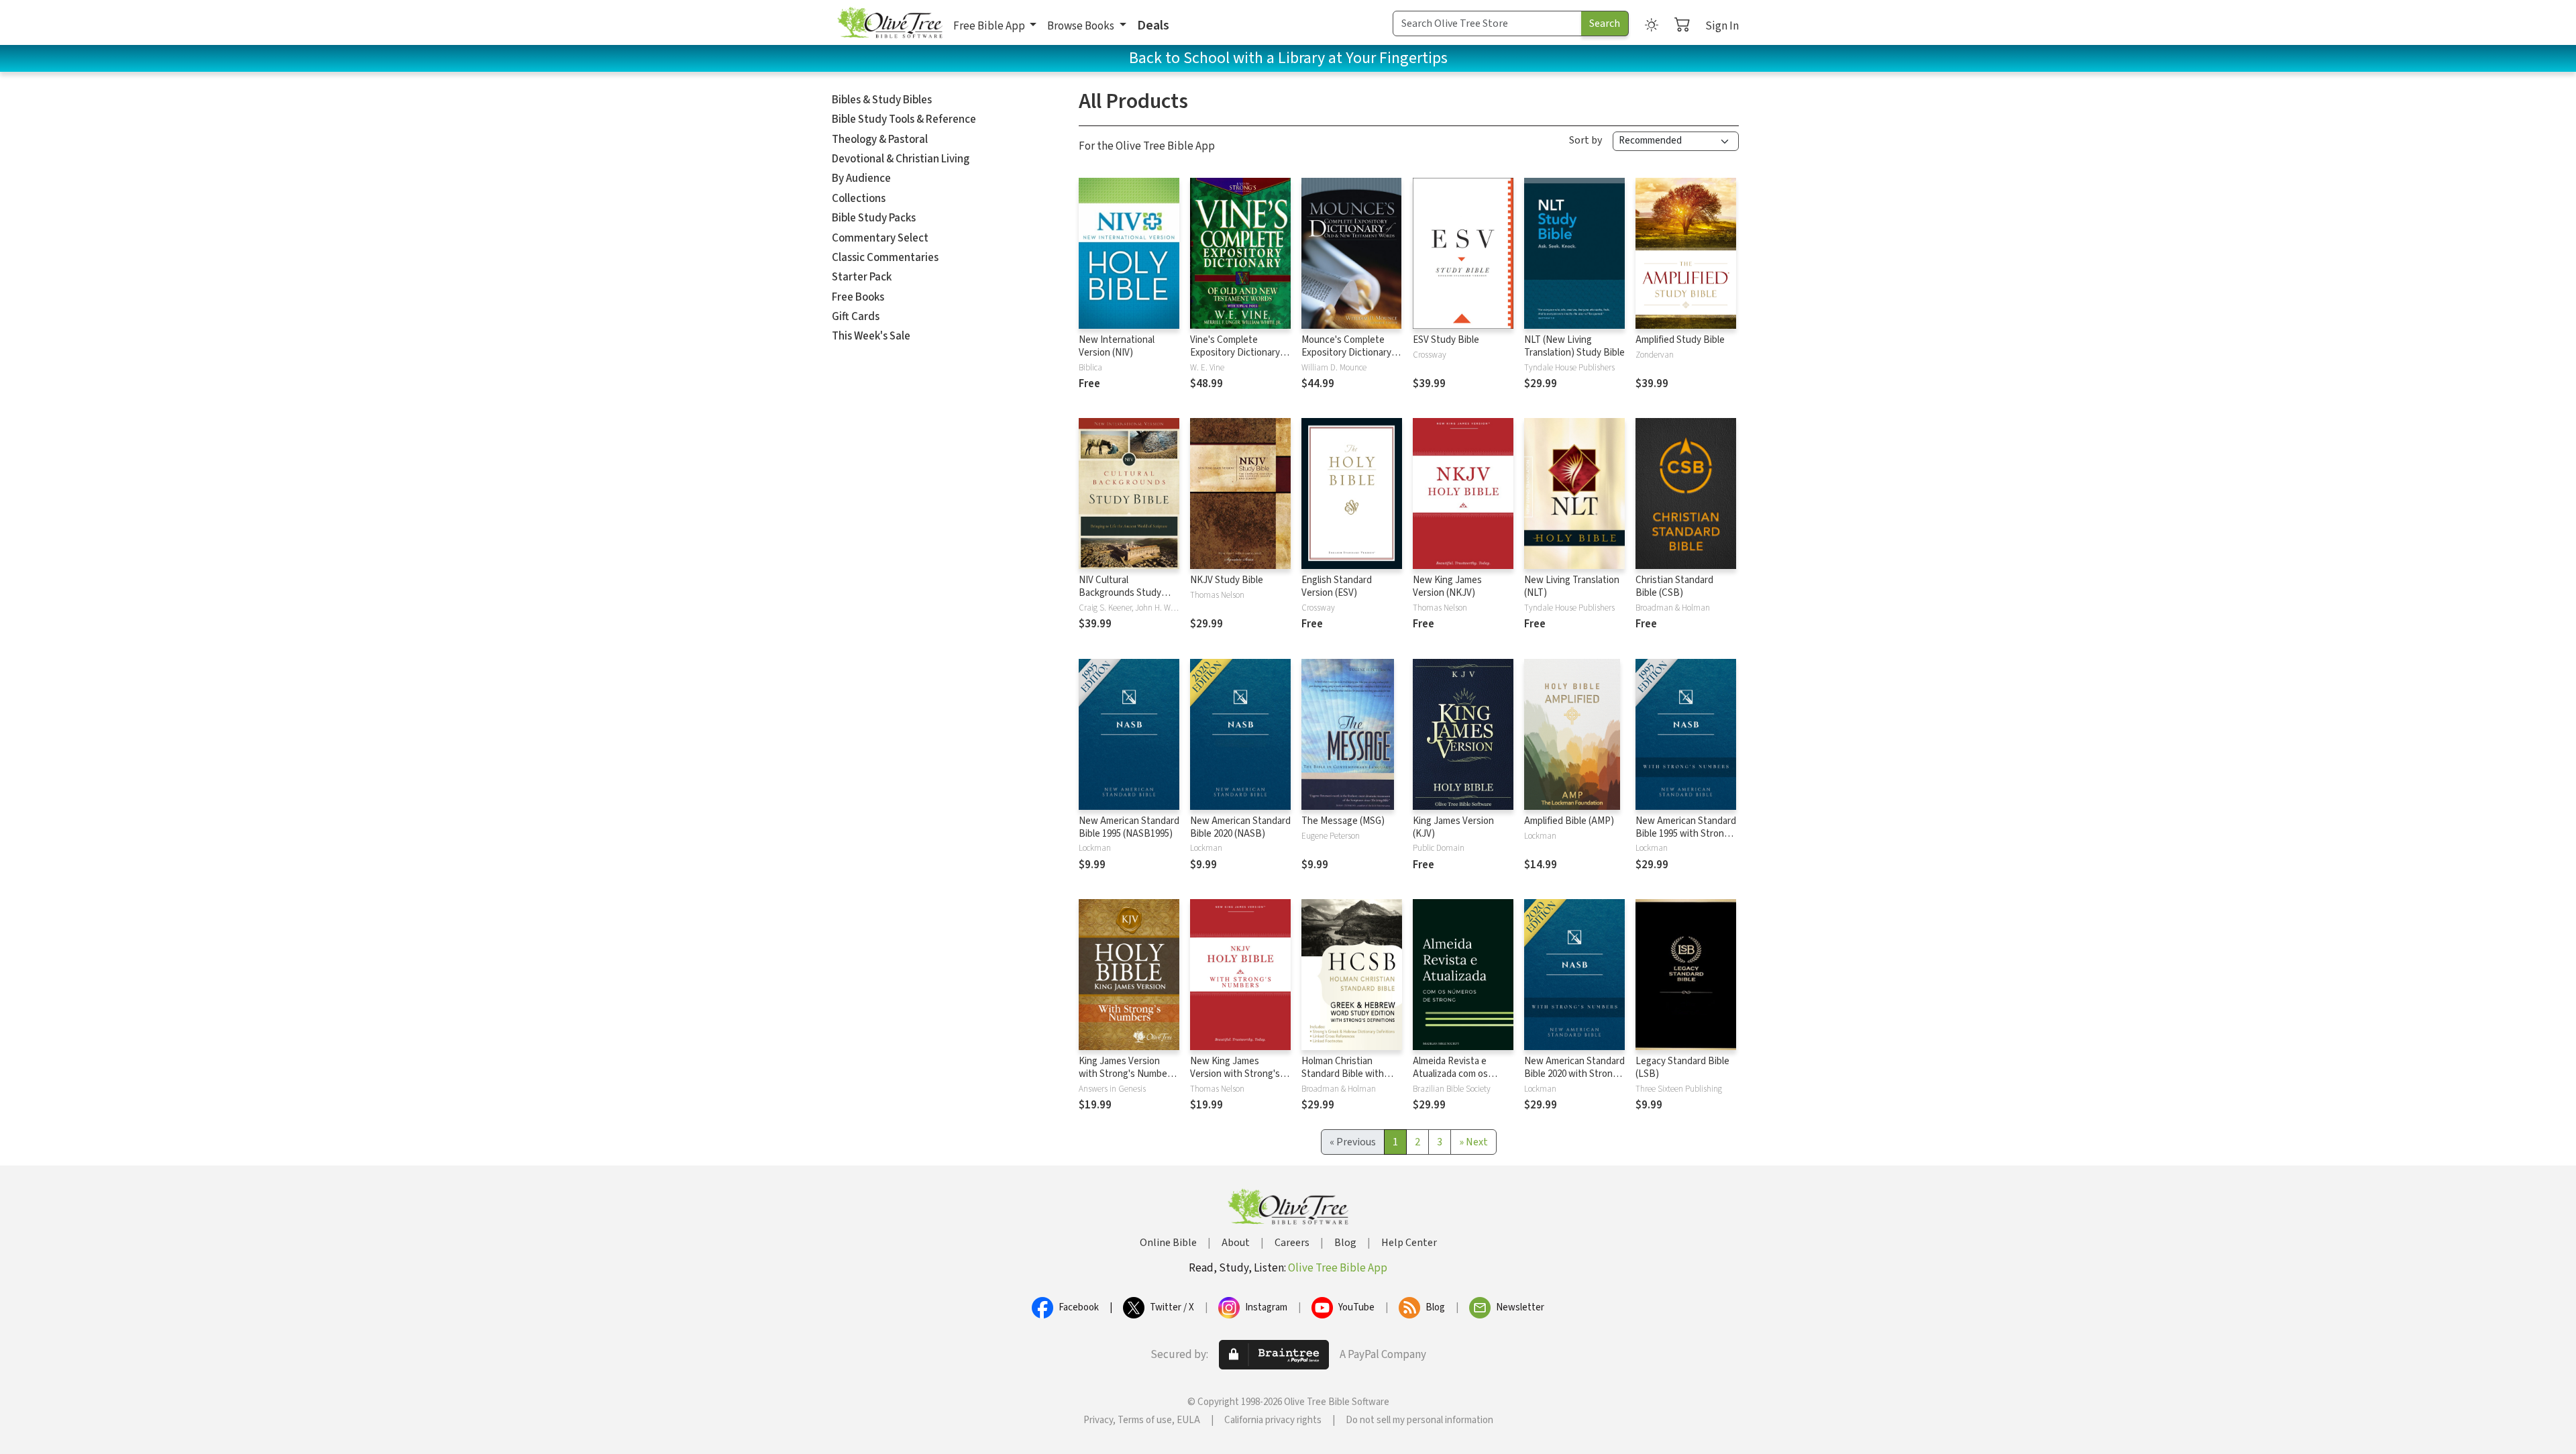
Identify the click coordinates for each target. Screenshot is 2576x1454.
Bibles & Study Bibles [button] (882, 100)
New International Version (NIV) (1117, 346)
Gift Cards (856, 317)
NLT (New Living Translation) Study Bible (1574, 346)
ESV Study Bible (1446, 340)
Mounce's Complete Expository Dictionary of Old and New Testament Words (1352, 359)
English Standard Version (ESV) (1337, 586)
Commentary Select (880, 238)
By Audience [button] (861, 178)
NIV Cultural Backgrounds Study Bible (1120, 593)
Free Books (858, 297)
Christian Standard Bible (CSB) (1674, 586)
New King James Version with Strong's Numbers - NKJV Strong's (1235, 1080)
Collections (859, 199)
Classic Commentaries (885, 258)
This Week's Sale (871, 336)
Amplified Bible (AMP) (1569, 821)
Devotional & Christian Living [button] (901, 159)
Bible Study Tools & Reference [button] (904, 119)
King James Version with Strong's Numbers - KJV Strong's (1127, 1074)
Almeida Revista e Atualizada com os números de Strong (1453, 1074)
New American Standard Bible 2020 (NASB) (1240, 827)
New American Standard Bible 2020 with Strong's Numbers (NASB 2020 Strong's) (1574, 1080)
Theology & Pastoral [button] (880, 140)
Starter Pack (862, 277)
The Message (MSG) (1343, 821)
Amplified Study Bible (1680, 340)
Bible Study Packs (874, 218)
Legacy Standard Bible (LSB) (1682, 1068)
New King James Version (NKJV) (1447, 586)
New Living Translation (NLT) (1572, 586)
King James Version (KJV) (1453, 827)
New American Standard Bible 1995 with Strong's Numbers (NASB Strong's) (1686, 840)
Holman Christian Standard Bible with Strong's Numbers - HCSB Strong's (1343, 1080)
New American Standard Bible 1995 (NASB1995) (1129, 827)
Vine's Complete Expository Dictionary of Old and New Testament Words (1240, 359)
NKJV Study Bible (1227, 580)
